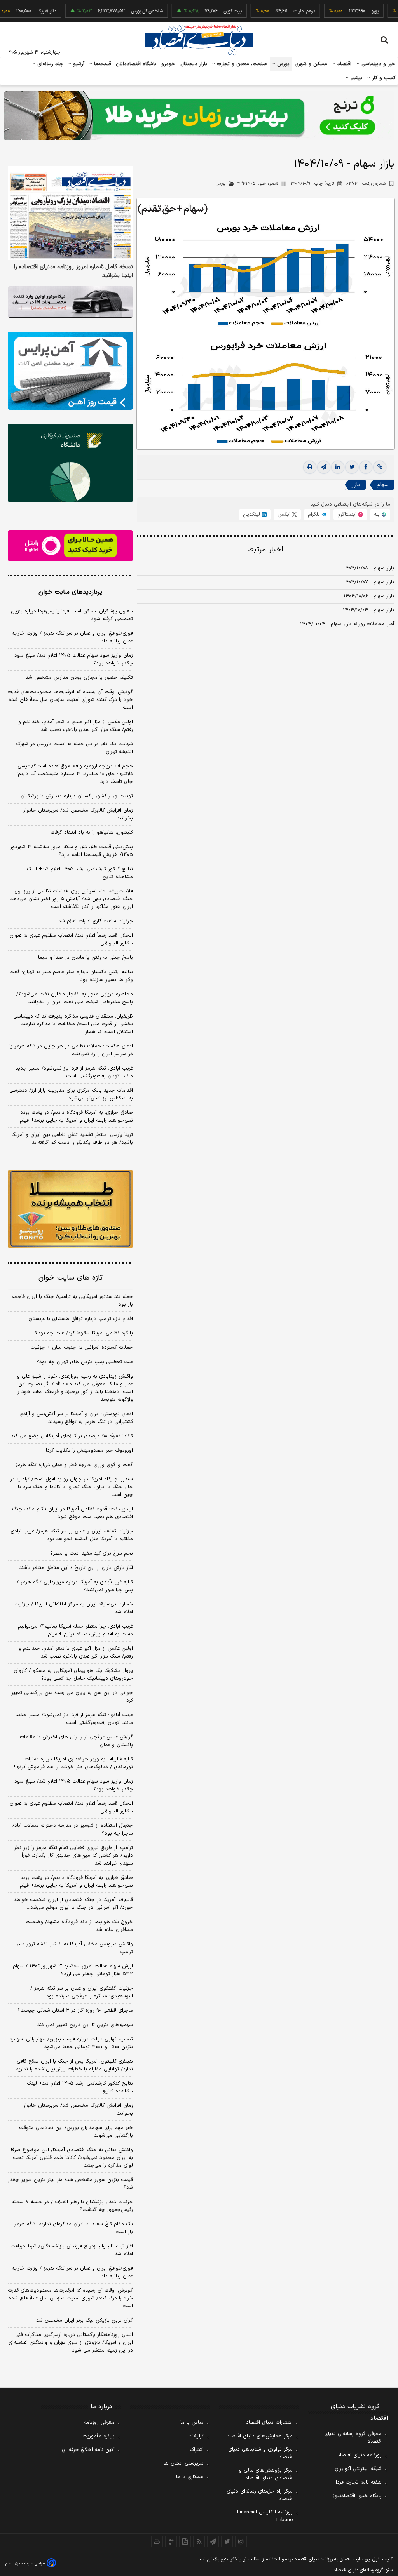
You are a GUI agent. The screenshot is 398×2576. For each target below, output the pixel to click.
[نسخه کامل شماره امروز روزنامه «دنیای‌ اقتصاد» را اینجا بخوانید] (70, 213)
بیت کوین (201, 11)
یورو (344, 11)
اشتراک (197, 2450)
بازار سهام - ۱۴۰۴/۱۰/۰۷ (369, 582)
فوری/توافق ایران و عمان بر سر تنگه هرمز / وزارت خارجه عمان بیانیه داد (72, 637)
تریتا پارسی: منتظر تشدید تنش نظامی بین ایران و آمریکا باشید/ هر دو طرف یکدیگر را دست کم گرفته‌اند (72, 1139)
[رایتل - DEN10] (70, 546)
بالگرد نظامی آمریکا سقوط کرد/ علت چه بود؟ (84, 1333)
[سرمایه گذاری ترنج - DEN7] (199, 116)
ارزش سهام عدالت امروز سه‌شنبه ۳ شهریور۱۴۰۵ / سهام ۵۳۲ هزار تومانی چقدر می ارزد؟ (73, 1970)
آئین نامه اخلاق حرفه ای (88, 2450)
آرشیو (78, 64)
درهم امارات (273, 11)
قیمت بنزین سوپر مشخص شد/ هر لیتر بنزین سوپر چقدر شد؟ (70, 2184)
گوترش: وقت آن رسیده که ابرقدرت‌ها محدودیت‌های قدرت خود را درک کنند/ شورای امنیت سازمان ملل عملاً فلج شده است (70, 700)
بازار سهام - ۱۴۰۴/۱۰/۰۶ (369, 596)
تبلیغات (196, 2436)
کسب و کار (383, 78)
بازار (356, 485)
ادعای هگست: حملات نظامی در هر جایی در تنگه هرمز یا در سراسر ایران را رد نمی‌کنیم (71, 1050)
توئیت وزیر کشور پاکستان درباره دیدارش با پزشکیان (77, 796)
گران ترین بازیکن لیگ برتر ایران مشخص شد (85, 2320)
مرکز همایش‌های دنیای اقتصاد (260, 2436)
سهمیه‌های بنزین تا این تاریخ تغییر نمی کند (85, 2025)
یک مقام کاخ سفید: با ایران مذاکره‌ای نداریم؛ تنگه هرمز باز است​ (74, 2228)
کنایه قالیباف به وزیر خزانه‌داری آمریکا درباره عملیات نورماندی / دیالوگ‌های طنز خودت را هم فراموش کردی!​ (73, 1763)
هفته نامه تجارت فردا (359, 2482)
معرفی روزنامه (99, 2423)
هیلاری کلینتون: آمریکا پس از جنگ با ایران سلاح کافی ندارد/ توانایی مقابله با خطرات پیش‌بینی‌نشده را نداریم (74, 2065)
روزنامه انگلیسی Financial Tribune (265, 2516)
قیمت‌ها (102, 64)
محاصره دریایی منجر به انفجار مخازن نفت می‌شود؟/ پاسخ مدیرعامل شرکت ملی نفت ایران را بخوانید (75, 998)
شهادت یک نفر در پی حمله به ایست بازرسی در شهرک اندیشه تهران (74, 748)
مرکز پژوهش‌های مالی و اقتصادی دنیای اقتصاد (266, 2474)
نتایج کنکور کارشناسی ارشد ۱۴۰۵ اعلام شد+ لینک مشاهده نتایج (80, 873)
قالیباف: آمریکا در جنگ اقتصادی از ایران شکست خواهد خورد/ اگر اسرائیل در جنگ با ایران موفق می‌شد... (73, 1904)
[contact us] (171, 2541)
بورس (283, 64)
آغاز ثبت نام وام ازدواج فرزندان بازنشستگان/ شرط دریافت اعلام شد (72, 2250)
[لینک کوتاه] (380, 467)
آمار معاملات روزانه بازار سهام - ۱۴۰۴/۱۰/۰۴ (347, 624)
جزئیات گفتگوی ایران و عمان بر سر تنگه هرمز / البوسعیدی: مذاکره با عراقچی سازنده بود (82, 1992)
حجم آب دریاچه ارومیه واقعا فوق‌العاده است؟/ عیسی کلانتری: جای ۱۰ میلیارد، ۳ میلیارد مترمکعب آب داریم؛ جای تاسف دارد (75, 774)
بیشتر (355, 78)
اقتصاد (344, 64)
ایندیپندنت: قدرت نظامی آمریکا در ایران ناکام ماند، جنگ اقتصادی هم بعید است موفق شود (72, 1513)
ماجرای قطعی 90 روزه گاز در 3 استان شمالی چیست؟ (75, 2011)
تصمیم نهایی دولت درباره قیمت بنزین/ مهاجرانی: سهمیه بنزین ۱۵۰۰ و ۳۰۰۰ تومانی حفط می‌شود (71, 2043)
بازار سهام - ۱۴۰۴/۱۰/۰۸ (369, 568)
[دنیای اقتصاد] (199, 40)
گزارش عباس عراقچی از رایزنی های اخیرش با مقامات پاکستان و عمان (76, 1741)
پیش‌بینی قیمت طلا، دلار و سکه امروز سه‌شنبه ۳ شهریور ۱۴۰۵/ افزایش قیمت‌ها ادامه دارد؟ (72, 851)
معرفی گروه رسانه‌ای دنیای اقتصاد (353, 2438)
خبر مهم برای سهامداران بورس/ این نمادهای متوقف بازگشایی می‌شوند (76, 2132)
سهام (382, 485)
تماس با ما (192, 2423)
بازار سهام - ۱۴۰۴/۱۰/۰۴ (368, 610)
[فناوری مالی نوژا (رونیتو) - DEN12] (70, 1209)
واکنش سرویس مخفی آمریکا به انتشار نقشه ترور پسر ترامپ (75, 1948)
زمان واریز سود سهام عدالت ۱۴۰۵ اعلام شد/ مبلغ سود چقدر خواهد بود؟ (74, 659)
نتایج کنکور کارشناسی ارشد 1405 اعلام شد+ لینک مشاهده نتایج (80, 2087)
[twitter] (352, 467)
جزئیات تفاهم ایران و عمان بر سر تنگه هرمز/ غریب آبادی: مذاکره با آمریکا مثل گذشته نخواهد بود (71, 1535)
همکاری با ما (190, 2477)
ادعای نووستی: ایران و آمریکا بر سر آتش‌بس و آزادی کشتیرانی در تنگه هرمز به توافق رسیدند (76, 1418)
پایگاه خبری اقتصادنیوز (357, 2496)
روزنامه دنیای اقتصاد (360, 2455)
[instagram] (241, 2541)
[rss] (199, 2541)
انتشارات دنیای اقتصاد (269, 2423)
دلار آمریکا (16, 11)
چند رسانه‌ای (49, 64)
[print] (310, 467)
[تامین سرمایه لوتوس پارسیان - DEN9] (70, 463)
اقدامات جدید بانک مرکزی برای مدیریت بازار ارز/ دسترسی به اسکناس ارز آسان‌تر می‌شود (71, 1094)
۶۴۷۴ (366, 184)
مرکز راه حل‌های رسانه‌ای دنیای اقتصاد (260, 2495)
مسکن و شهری (311, 64)
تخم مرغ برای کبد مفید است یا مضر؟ (92, 1553)
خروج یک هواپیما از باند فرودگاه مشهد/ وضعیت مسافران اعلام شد (79, 1926)
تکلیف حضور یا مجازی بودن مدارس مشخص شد (79, 678)
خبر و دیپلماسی (378, 64)
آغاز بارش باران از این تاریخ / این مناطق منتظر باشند (76, 1568)
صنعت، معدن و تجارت (241, 64)
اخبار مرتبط (266, 550)
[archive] (157, 2541)
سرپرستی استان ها (184, 2463)
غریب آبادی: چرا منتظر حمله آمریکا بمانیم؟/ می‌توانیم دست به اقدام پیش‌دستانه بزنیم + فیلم (75, 1630)
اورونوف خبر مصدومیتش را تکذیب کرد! (89, 1451)
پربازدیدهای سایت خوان (70, 592)
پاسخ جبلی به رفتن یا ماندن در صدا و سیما (86, 958)
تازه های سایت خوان (71, 1278)
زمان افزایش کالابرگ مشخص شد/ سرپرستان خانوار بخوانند (78, 814)
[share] (185, 2541)
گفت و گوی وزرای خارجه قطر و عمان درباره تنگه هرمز (74, 1465)
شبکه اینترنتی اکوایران (358, 2469)
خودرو (168, 64)
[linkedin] (338, 467)
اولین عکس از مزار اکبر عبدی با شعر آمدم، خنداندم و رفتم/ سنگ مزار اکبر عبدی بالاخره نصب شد (76, 726)
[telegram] (324, 467)
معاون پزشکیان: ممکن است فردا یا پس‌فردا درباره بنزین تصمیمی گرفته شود (72, 615)
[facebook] (366, 467)
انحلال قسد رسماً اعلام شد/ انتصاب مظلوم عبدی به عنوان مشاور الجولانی (71, 939)
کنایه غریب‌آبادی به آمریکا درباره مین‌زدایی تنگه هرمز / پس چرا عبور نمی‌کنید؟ (75, 1586)
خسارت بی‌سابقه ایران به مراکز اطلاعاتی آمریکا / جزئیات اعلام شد (74, 1608)
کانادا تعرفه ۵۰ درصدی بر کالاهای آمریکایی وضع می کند (72, 1436)
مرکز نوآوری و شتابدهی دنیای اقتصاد (260, 2453)
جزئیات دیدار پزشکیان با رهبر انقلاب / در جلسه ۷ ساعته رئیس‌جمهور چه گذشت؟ (72, 2206)
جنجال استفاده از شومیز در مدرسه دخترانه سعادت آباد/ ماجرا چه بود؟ (73, 1830)
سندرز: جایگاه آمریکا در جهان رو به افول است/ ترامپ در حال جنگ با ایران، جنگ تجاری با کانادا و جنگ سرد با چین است (72, 1487)
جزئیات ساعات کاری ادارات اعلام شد (96, 921)
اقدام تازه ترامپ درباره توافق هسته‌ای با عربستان (81, 1319)
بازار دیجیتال (194, 64)
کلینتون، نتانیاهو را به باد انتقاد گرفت (92, 833)
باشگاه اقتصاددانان (136, 64)
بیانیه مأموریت (99, 2436)
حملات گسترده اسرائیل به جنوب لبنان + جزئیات (82, 1348)
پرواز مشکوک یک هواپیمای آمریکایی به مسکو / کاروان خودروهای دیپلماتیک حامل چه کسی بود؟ (73, 1675)
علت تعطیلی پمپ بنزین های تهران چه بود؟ (85, 1362)
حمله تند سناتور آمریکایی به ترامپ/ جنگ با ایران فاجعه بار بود (72, 1301)
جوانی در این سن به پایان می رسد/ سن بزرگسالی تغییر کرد (72, 1697)
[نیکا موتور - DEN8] (70, 302)
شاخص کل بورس (116, 11)
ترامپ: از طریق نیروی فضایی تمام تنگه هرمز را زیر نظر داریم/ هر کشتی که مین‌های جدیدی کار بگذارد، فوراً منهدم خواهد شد (73, 1856)
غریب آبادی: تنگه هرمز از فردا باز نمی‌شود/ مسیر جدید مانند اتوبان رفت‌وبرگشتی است (74, 1072)
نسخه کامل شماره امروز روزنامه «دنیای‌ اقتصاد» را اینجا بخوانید (73, 271)
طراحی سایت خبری (30, 2563)
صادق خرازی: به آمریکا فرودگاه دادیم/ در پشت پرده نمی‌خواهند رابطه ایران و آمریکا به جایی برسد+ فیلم (76, 1117)
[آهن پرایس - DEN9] (70, 371)
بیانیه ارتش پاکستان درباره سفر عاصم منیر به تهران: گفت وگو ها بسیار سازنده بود (71, 976)
